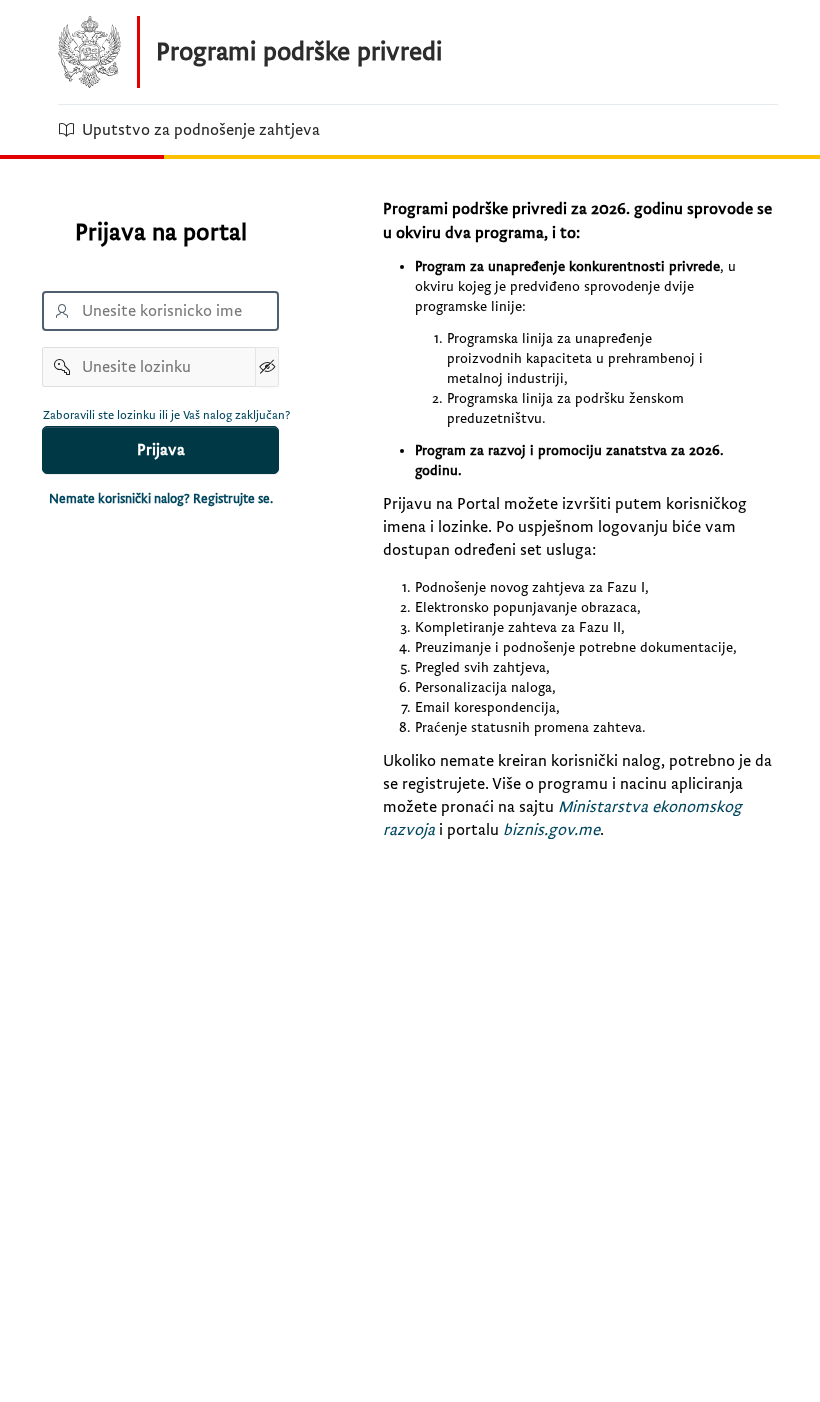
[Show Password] (267, 367)
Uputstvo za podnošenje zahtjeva (201, 130)
